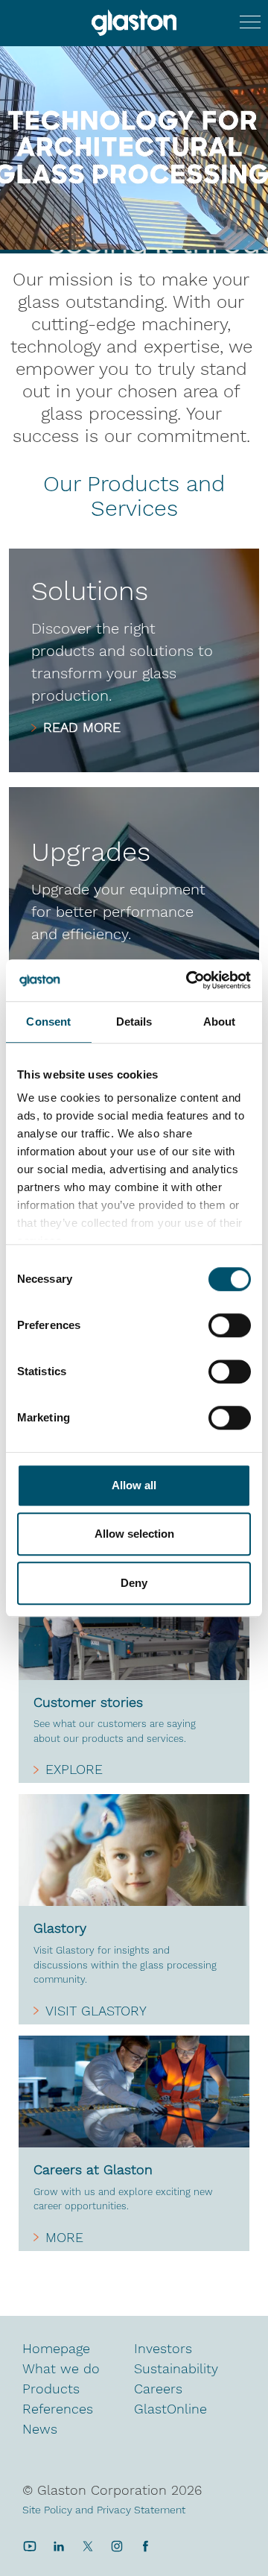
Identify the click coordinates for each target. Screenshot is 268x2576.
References (58, 2409)
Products (51, 2389)
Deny (134, 1583)
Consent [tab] (48, 1022)
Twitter (87, 2546)
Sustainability (176, 2368)
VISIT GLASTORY (96, 2011)
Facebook (146, 2546)
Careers (158, 2389)
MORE (64, 2238)
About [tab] (220, 1022)
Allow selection (134, 1534)
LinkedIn (58, 2546)
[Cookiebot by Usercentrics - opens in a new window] (189, 980)
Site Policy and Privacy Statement (104, 2510)
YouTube (29, 2546)
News (40, 2429)
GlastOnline (170, 2409)
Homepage (56, 2348)
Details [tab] (134, 1022)
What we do (61, 2368)
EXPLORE (74, 1770)
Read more (82, 727)
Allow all (134, 1485)
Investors (163, 2348)
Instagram (117, 2546)
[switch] (230, 1327)
